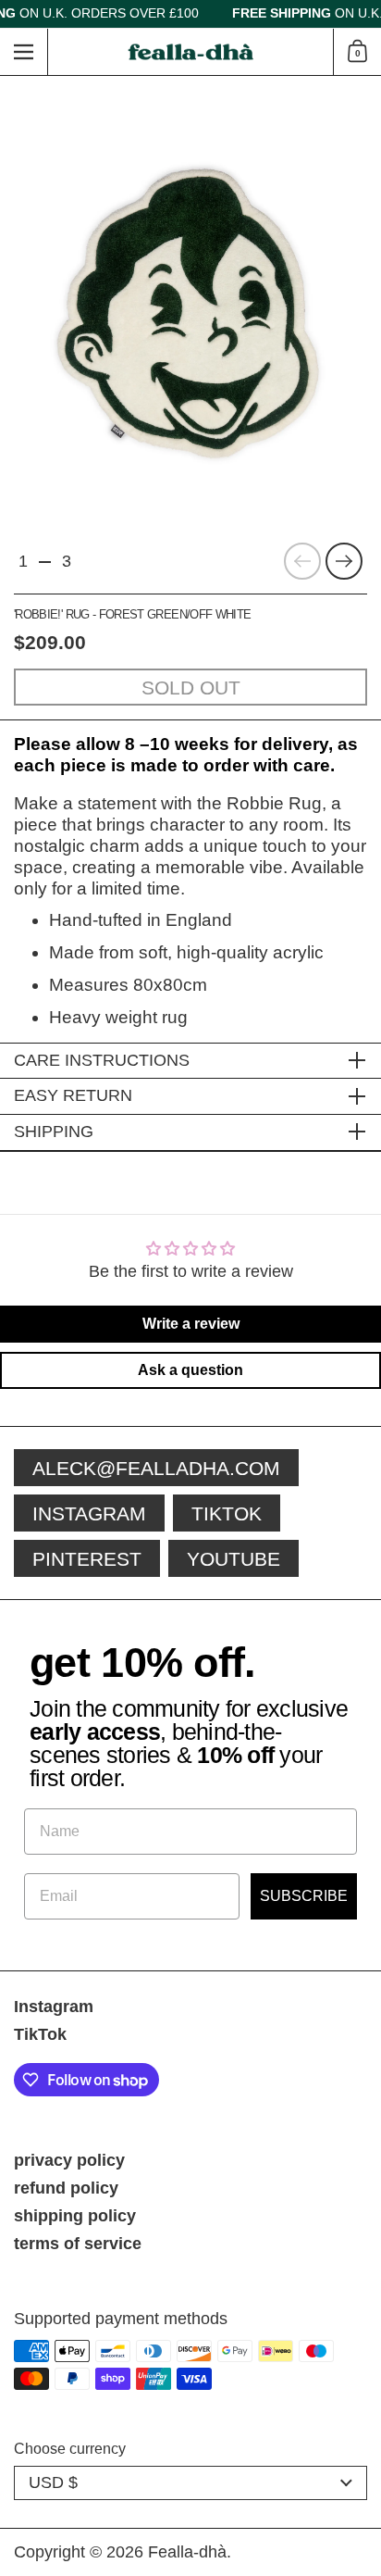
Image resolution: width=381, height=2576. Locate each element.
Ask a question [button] (190, 1370)
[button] (357, 52)
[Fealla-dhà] (191, 52)
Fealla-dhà (187, 2552)
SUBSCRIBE (304, 1896)
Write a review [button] (191, 1324)
